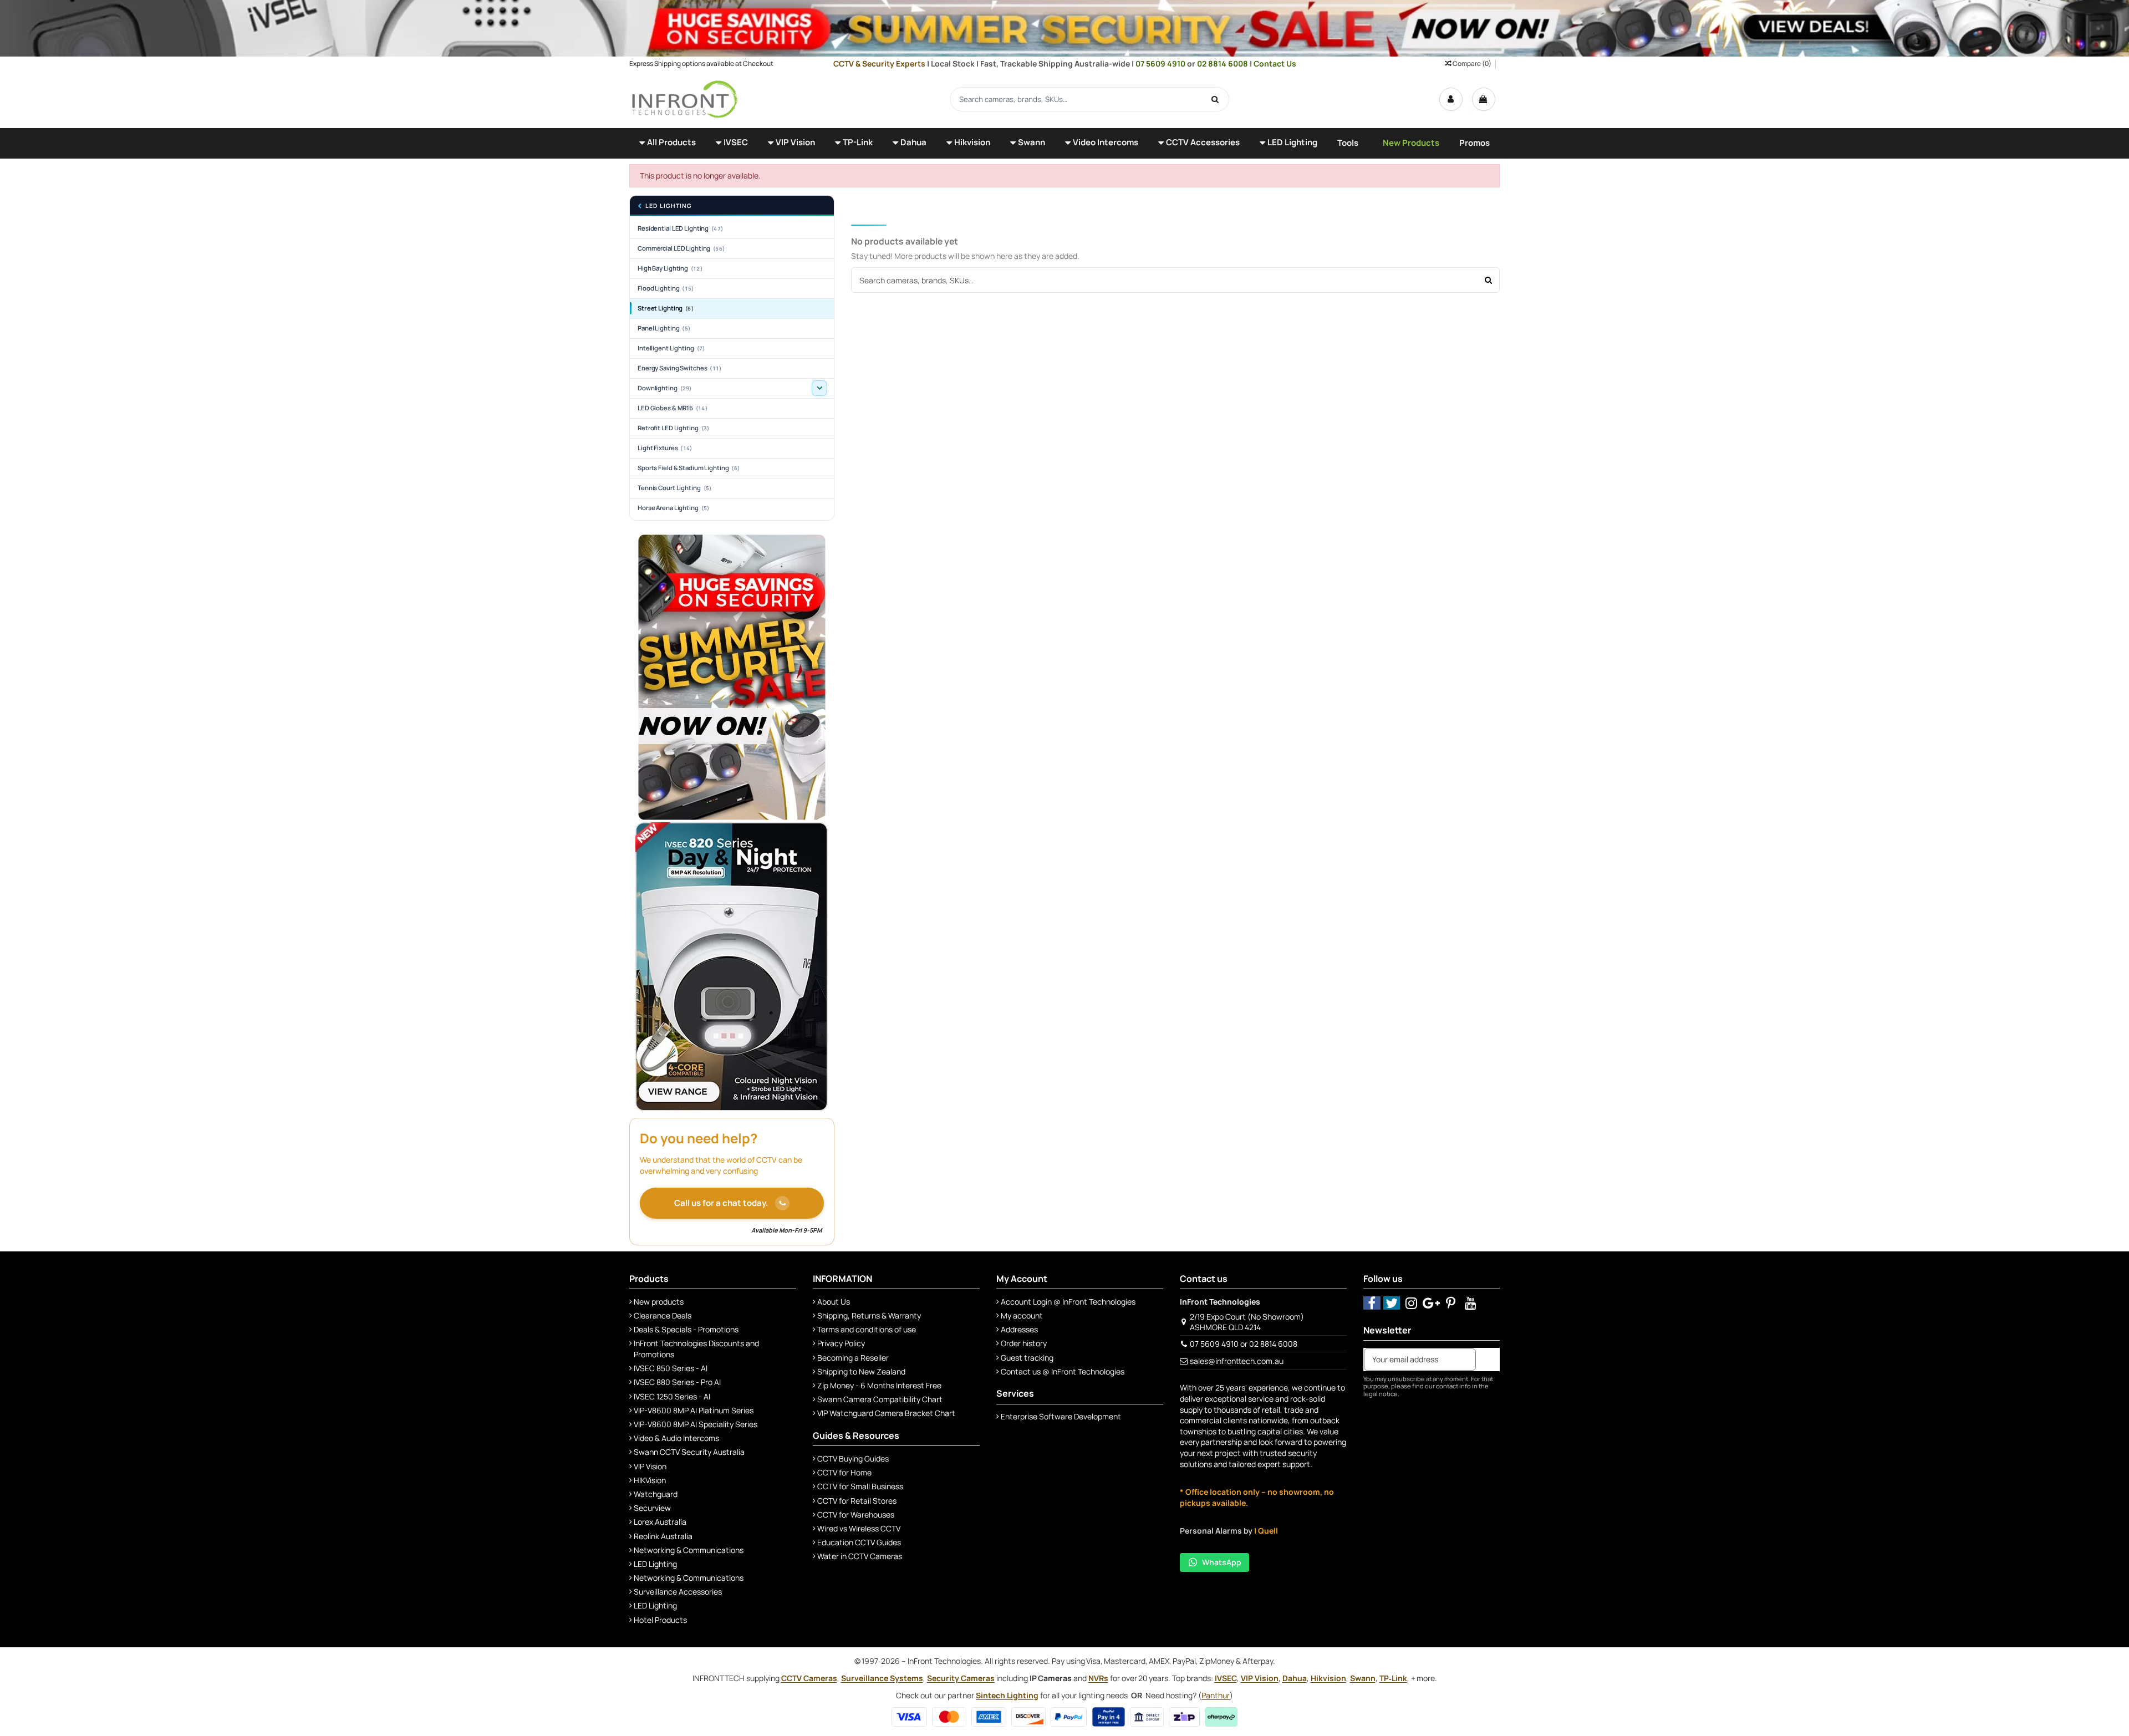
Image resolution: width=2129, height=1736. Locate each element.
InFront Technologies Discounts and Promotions (696, 1349)
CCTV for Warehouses (856, 1514)
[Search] (1215, 99)
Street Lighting (666, 308)
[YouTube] (1471, 1303)
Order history (1024, 1343)
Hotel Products (660, 1620)
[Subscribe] (1488, 1360)
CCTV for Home (844, 1472)
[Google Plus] (1431, 1303)
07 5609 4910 (1161, 63)
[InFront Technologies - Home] (685, 98)
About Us (834, 1302)
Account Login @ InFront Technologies (1068, 1302)
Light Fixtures (665, 448)
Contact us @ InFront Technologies (1063, 1371)
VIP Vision (650, 1466)
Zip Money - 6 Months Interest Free (879, 1385)
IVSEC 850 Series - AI (671, 1368)
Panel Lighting (664, 328)
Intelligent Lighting (671, 348)
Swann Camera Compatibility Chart (880, 1399)
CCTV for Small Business (860, 1486)
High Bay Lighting (670, 268)
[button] (668, 143)
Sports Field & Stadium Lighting (689, 468)
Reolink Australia (663, 1536)
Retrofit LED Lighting (673, 428)
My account (1022, 1315)
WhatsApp (1222, 1562)
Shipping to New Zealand (861, 1371)
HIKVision (650, 1480)
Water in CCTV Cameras (860, 1556)
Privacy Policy (841, 1343)
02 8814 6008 (1223, 63)
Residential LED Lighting (680, 228)
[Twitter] (1392, 1303)
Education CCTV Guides (859, 1542)
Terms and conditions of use (867, 1329)
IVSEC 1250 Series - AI (672, 1396)
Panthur (1216, 1695)
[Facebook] (1372, 1303)
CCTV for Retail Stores (857, 1501)
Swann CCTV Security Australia (689, 1452)
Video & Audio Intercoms (676, 1438)
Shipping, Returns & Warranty (869, 1315)
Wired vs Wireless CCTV (859, 1528)
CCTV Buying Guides (853, 1458)
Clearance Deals (663, 1315)
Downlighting (664, 388)
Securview (652, 1508)
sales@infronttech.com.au (1237, 1361)
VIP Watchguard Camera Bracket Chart (886, 1413)
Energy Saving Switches (679, 368)
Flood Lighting (666, 288)
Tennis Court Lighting (674, 488)
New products (659, 1302)
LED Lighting (669, 206)
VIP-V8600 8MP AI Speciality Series (696, 1424)
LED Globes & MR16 (673, 408)
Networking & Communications (689, 1550)
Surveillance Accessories (678, 1592)
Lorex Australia (660, 1522)
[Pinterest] (1451, 1303)
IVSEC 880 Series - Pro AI (677, 1382)
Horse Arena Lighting (673, 508)
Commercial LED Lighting (681, 248)
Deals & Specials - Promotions (686, 1329)
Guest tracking (1027, 1358)
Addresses (1019, 1329)
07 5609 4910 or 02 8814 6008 (1244, 1344)
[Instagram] (1411, 1303)
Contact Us (1275, 63)
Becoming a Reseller (853, 1358)
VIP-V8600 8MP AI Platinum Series (694, 1410)
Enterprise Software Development (1061, 1416)
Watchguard (656, 1494)
